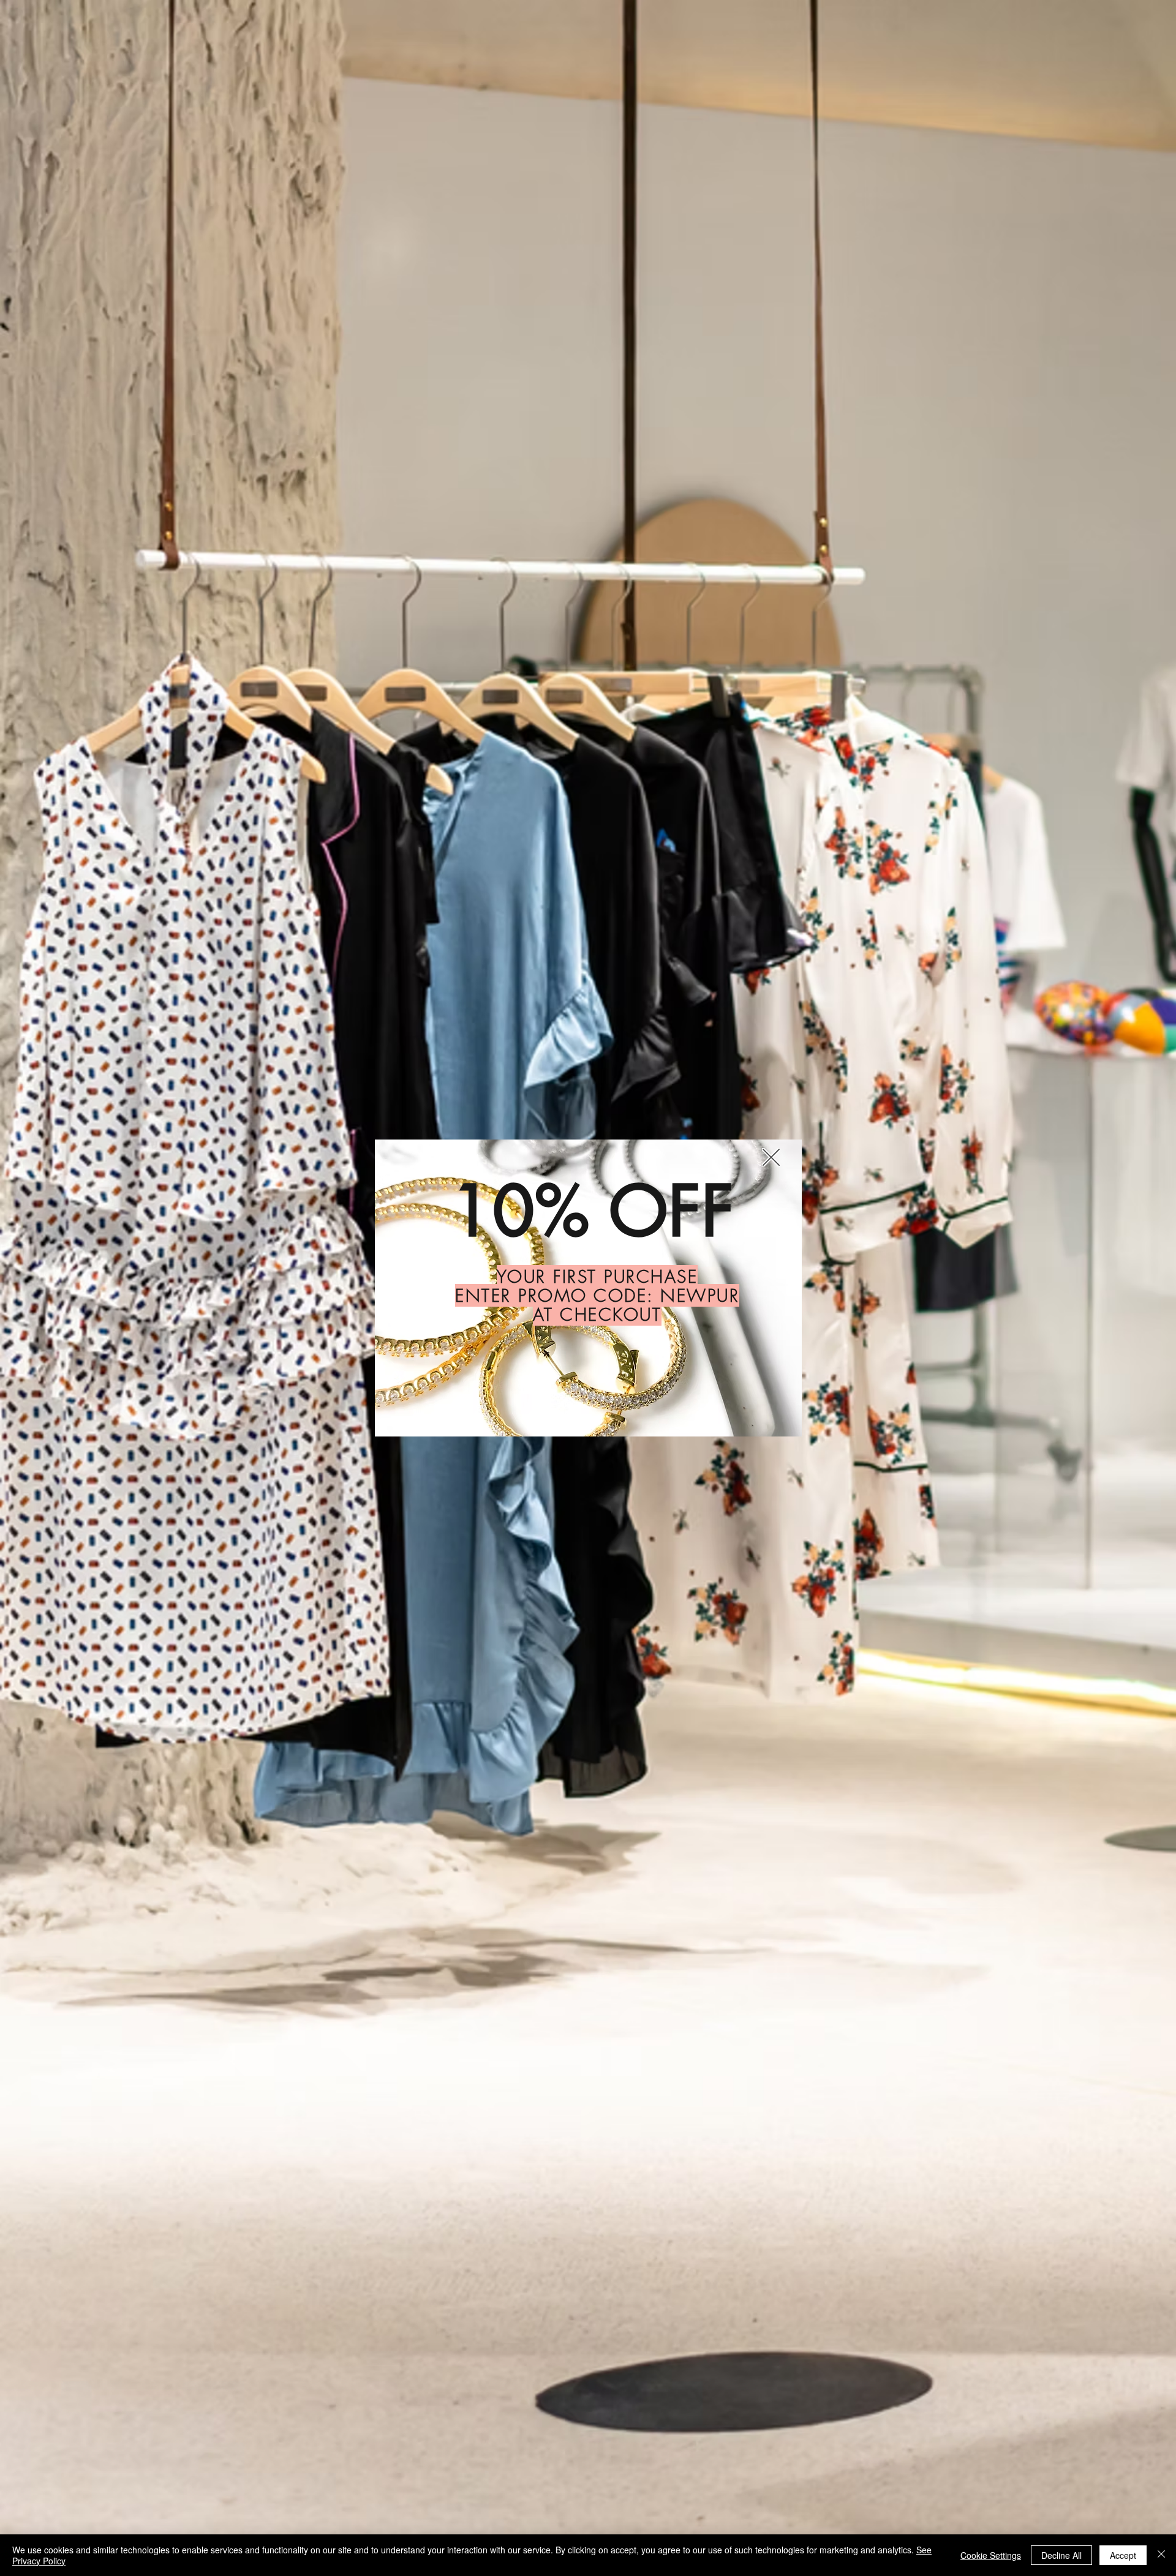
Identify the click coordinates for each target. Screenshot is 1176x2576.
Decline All (1061, 2555)
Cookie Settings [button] (991, 2555)
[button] (771, 1157)
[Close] (1161, 2555)
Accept (1123, 2555)
